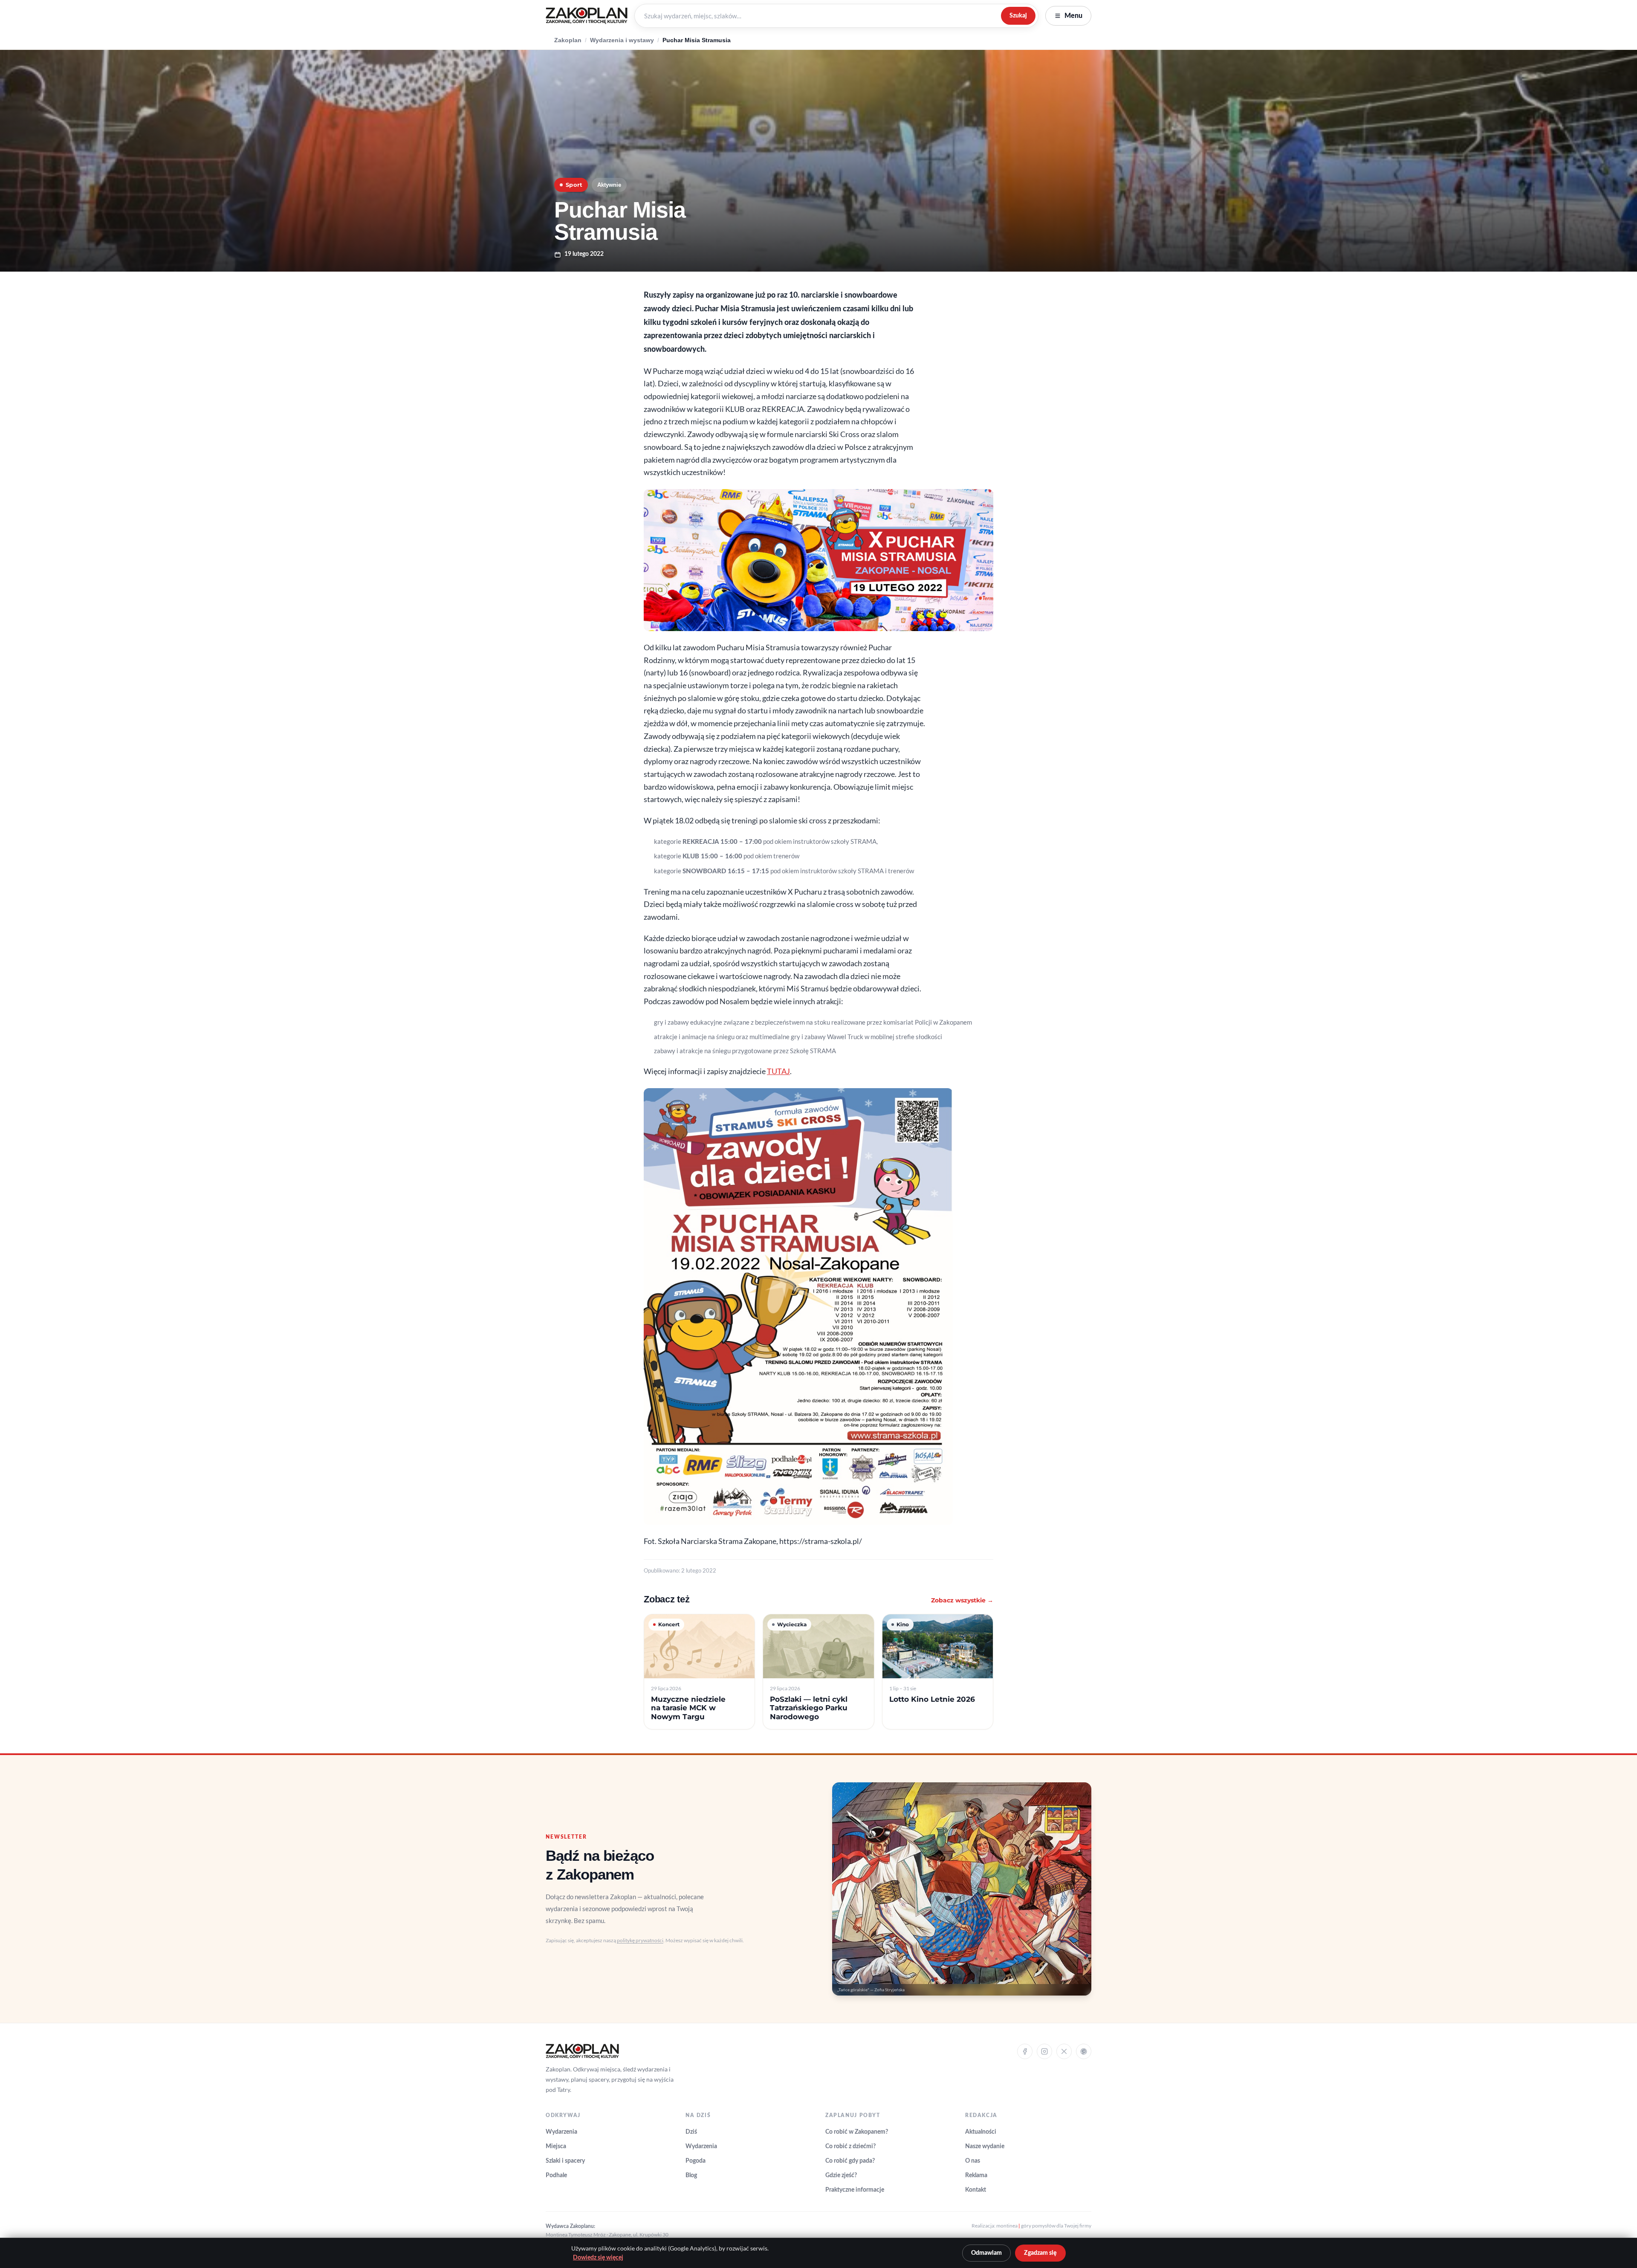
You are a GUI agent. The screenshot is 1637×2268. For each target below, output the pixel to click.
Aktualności (981, 2132)
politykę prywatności (640, 1940)
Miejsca (556, 2146)
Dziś (691, 2132)
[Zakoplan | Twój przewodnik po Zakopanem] (587, 16)
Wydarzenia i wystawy (622, 40)
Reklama (976, 2175)
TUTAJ (778, 1071)
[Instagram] (1044, 2051)
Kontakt (976, 2190)
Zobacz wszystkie (962, 1600)
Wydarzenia (561, 2132)
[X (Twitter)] (1064, 2051)
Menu (1073, 16)
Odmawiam (986, 2253)
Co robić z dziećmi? (850, 2146)
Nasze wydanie (985, 2146)
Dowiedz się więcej (598, 2258)
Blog (691, 2175)
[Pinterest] (1084, 2051)
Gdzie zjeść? (841, 2175)
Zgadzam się (1040, 2253)
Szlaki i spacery (565, 2161)
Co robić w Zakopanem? (857, 2132)
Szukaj (1018, 16)
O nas (973, 2161)
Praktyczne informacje (855, 2190)
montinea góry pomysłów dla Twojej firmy (1044, 2226)
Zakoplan (568, 40)
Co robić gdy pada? (850, 2161)
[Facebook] (1025, 2051)
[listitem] (699, 1672)
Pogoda (696, 2161)
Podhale (556, 2175)
